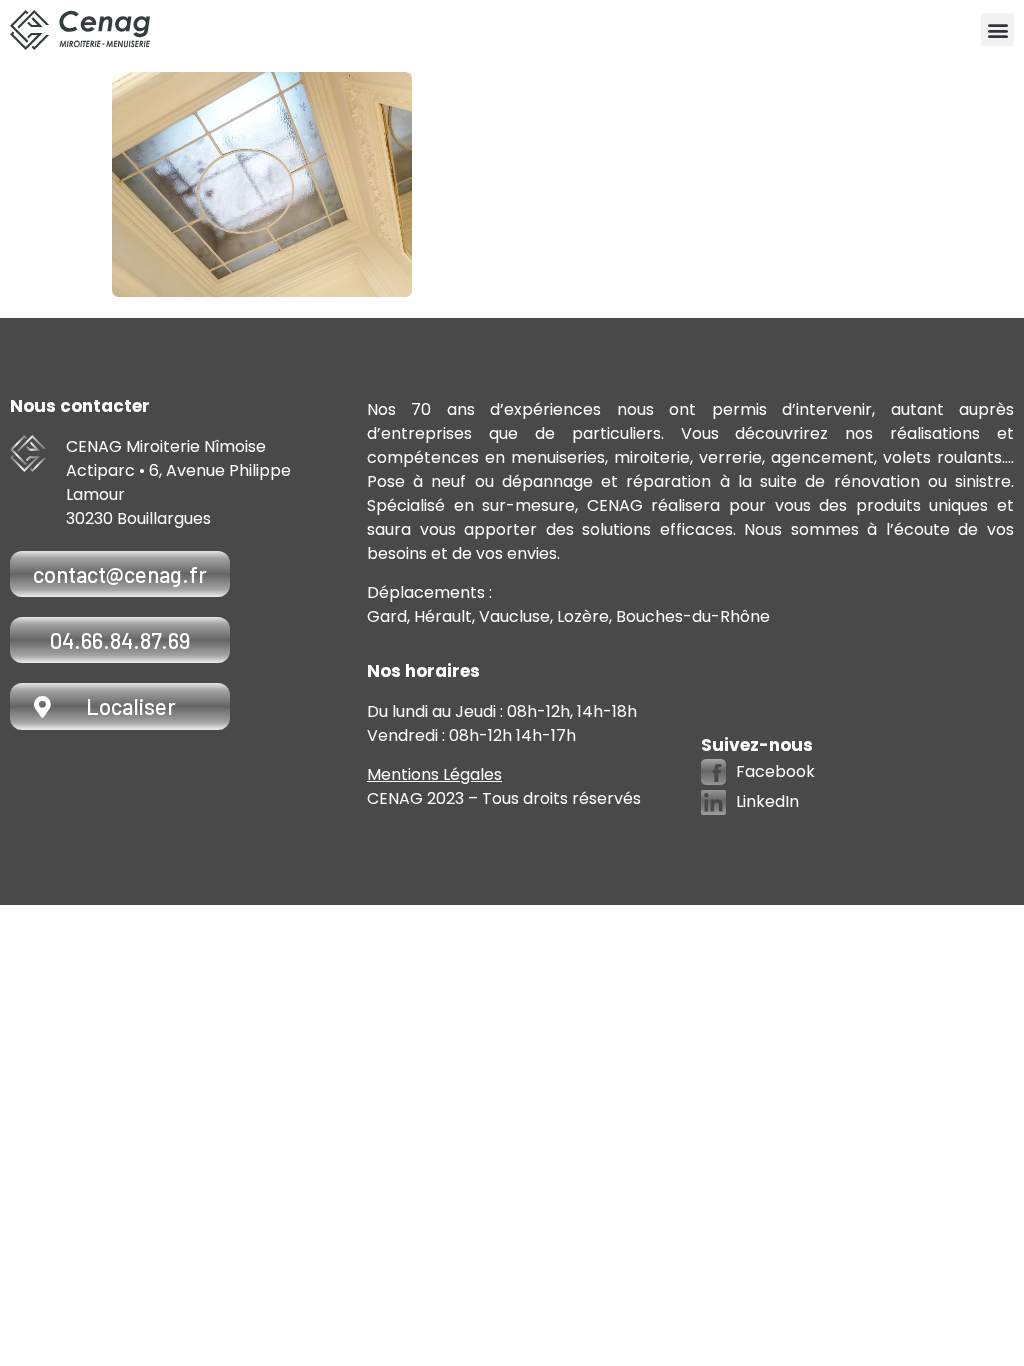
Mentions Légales (434, 774)
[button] (997, 29)
